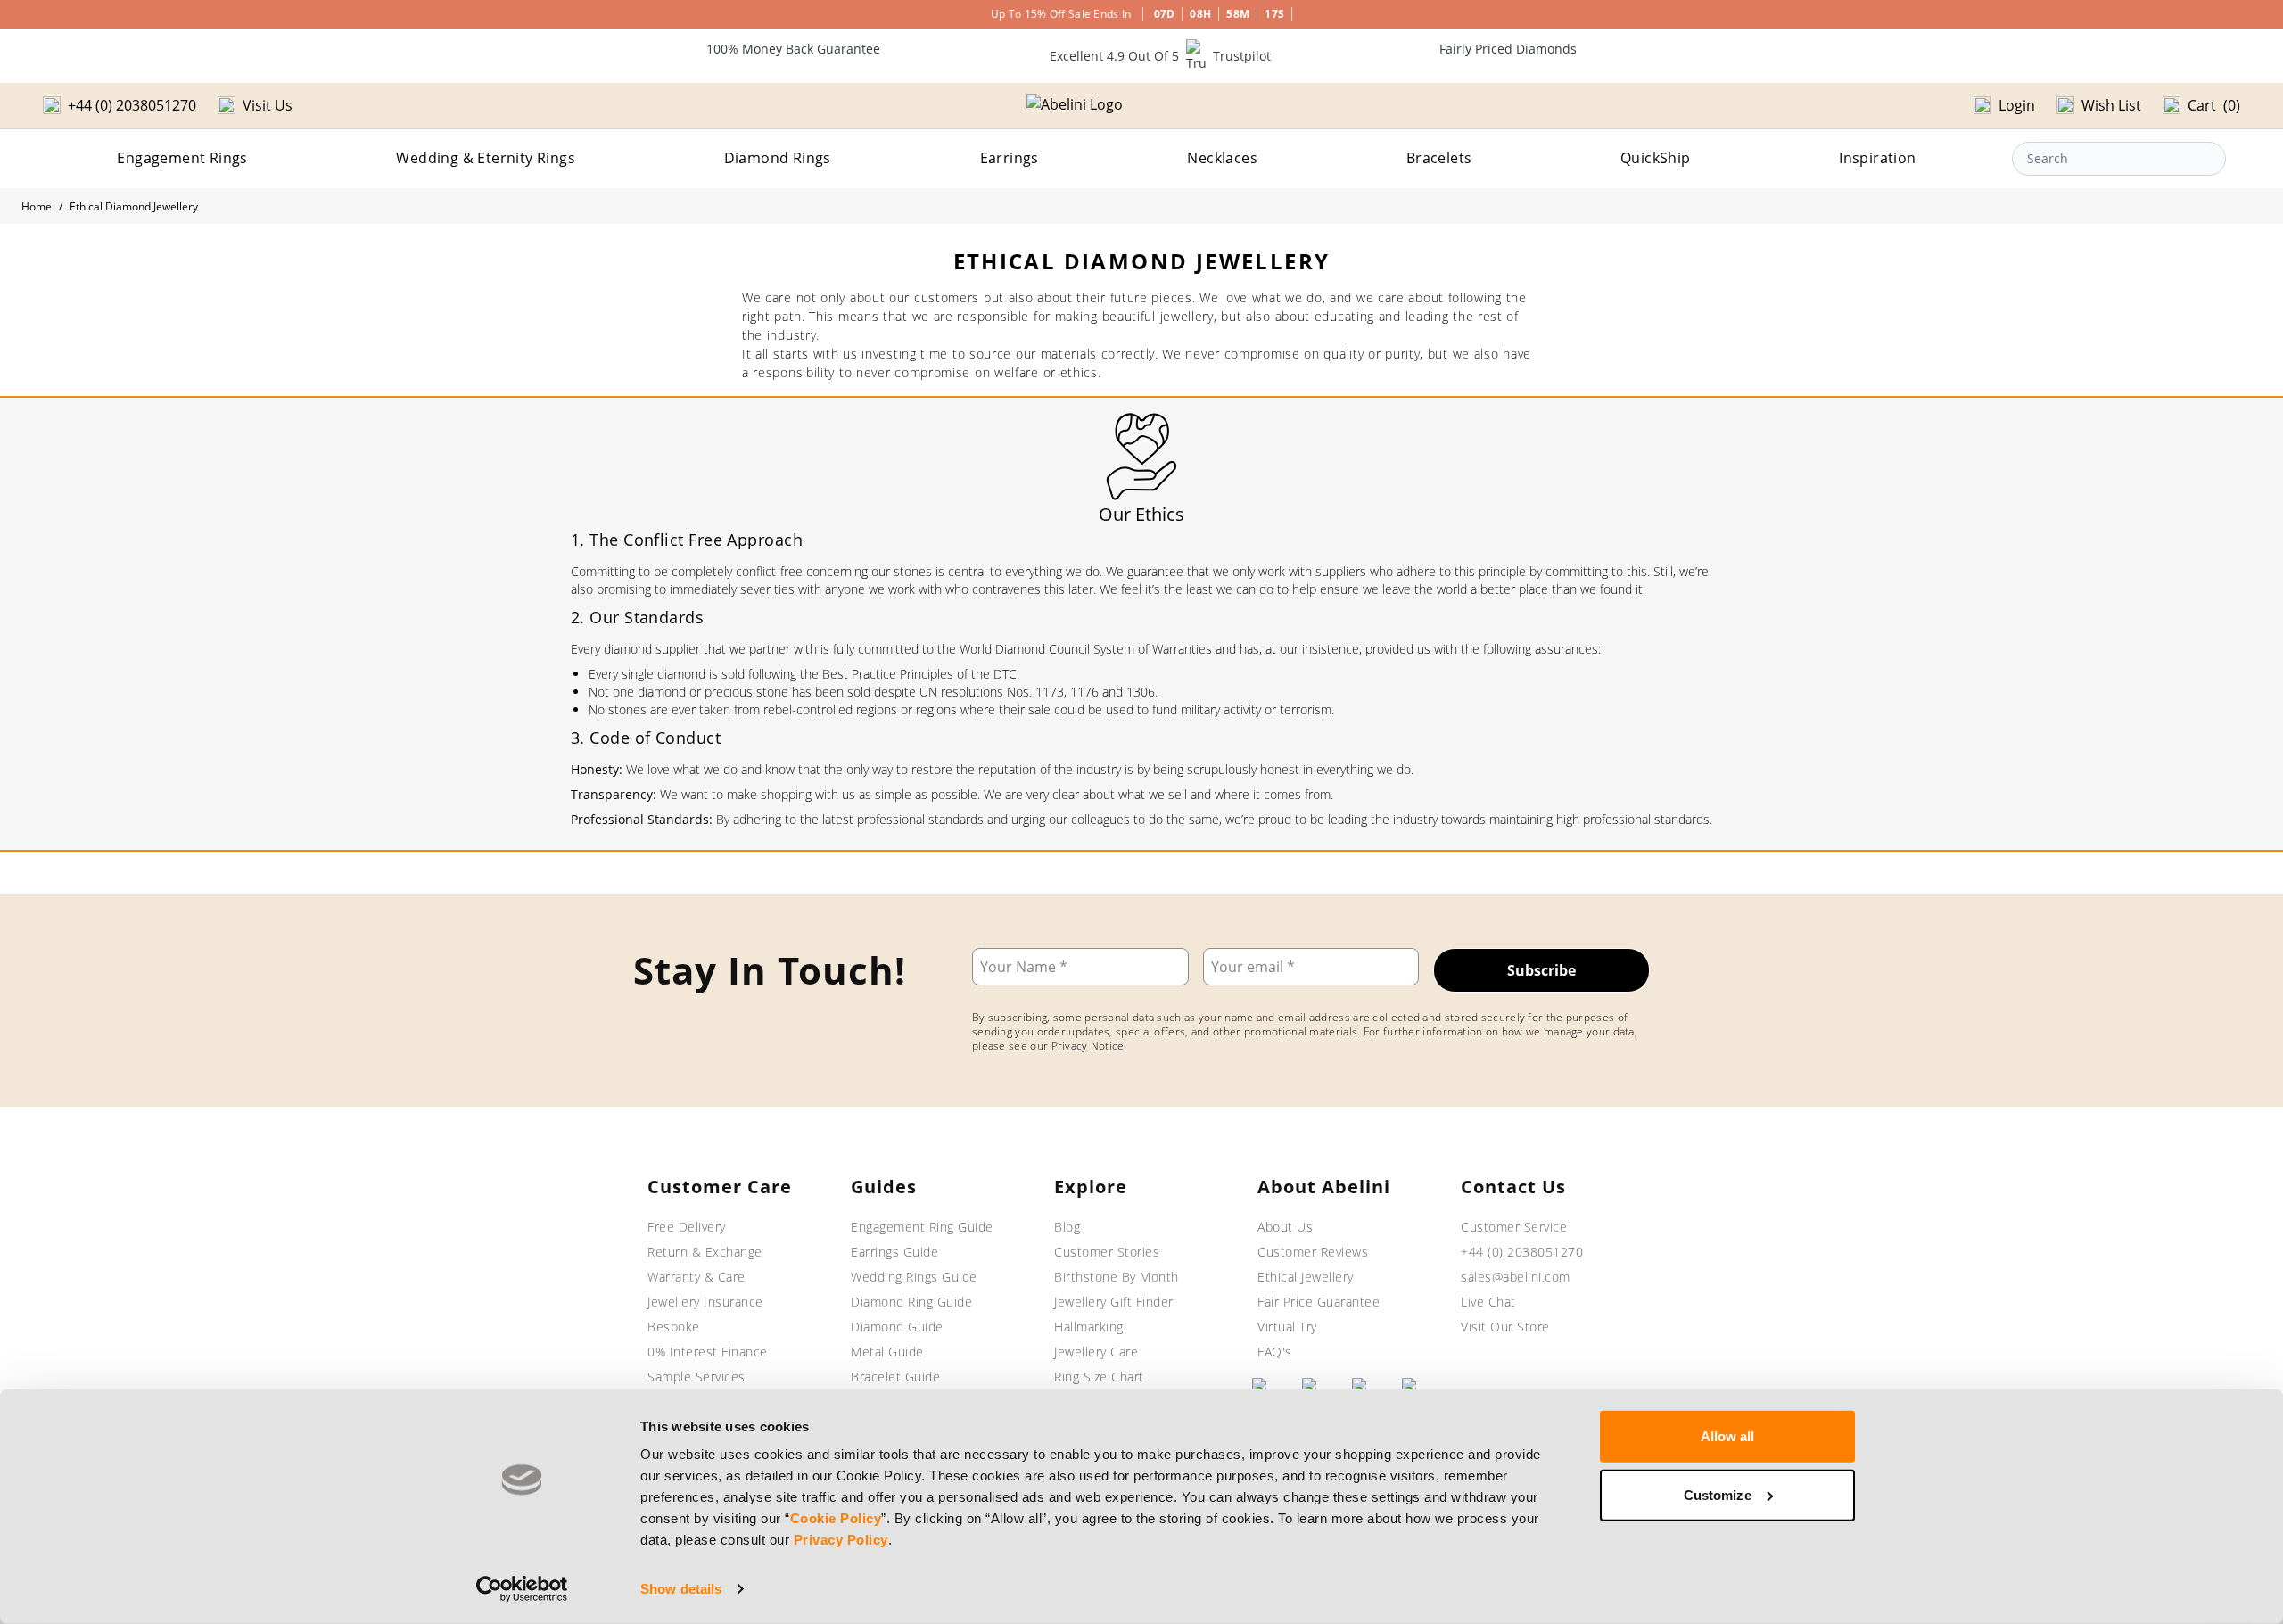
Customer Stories (1107, 1252)
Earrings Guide (894, 1252)
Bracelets (1439, 158)
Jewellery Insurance (705, 1302)
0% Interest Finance (708, 1352)
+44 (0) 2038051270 (1522, 1252)
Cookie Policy (836, 1518)
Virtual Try (1287, 1327)
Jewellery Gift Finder (1114, 1302)
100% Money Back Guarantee (793, 49)
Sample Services (696, 1377)
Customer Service (1514, 1227)
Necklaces (1222, 158)
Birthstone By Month (1117, 1277)
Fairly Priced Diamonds (1508, 49)
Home (37, 206)
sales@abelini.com (1516, 1277)
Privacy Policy (841, 1540)
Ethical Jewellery (1306, 1277)
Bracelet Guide (895, 1377)
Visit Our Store (1505, 1327)
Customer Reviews (1313, 1252)
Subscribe (1541, 970)
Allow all (1728, 1436)
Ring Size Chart (1099, 1377)
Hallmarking (1089, 1327)
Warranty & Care (696, 1277)
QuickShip (1656, 158)
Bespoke (674, 1327)
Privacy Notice (1088, 1046)
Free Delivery (687, 1227)
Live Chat (1488, 1302)
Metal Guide (887, 1352)
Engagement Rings (182, 158)
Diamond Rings (778, 158)
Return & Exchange (705, 1252)
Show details (681, 1589)
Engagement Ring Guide (922, 1227)
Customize (1718, 1494)
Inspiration (1877, 158)
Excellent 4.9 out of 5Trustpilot (1160, 56)
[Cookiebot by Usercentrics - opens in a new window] (522, 1589)
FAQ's (1275, 1352)
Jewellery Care (1096, 1352)
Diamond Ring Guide (911, 1302)
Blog (1067, 1227)
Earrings (1010, 158)
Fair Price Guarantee (1319, 1302)
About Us (1285, 1227)
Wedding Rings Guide (914, 1277)
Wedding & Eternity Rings (486, 158)
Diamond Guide (897, 1327)
